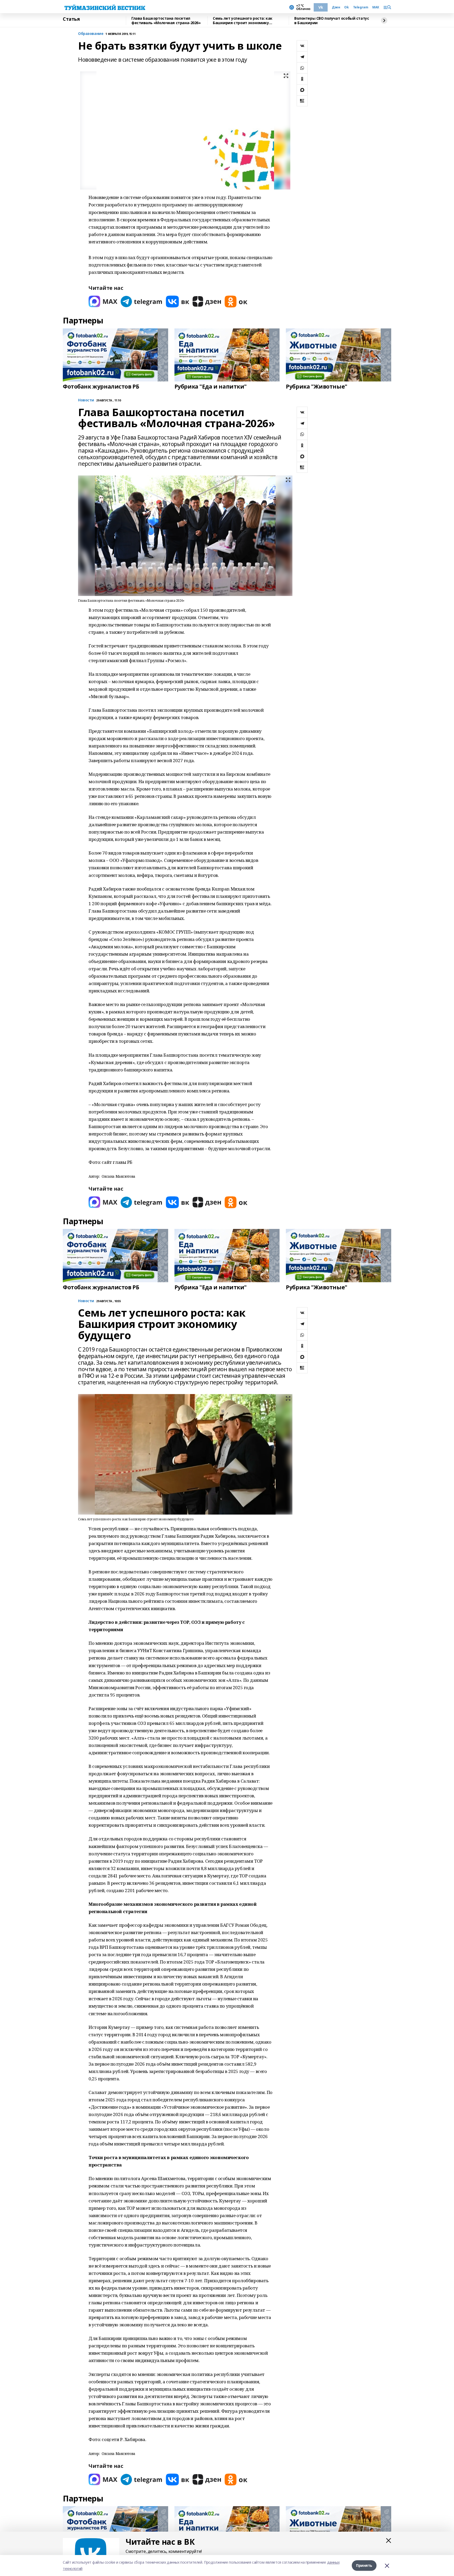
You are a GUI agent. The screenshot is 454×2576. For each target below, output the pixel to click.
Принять (364, 2565)
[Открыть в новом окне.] (103, 302)
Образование (91, 34)
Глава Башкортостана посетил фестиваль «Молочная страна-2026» (166, 21)
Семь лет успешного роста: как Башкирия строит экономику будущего (243, 21)
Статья (71, 19)
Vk (321, 7)
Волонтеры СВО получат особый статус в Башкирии (332, 21)
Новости (86, 400)
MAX (376, 7)
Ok (346, 7)
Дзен (336, 7)
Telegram (361, 7)
